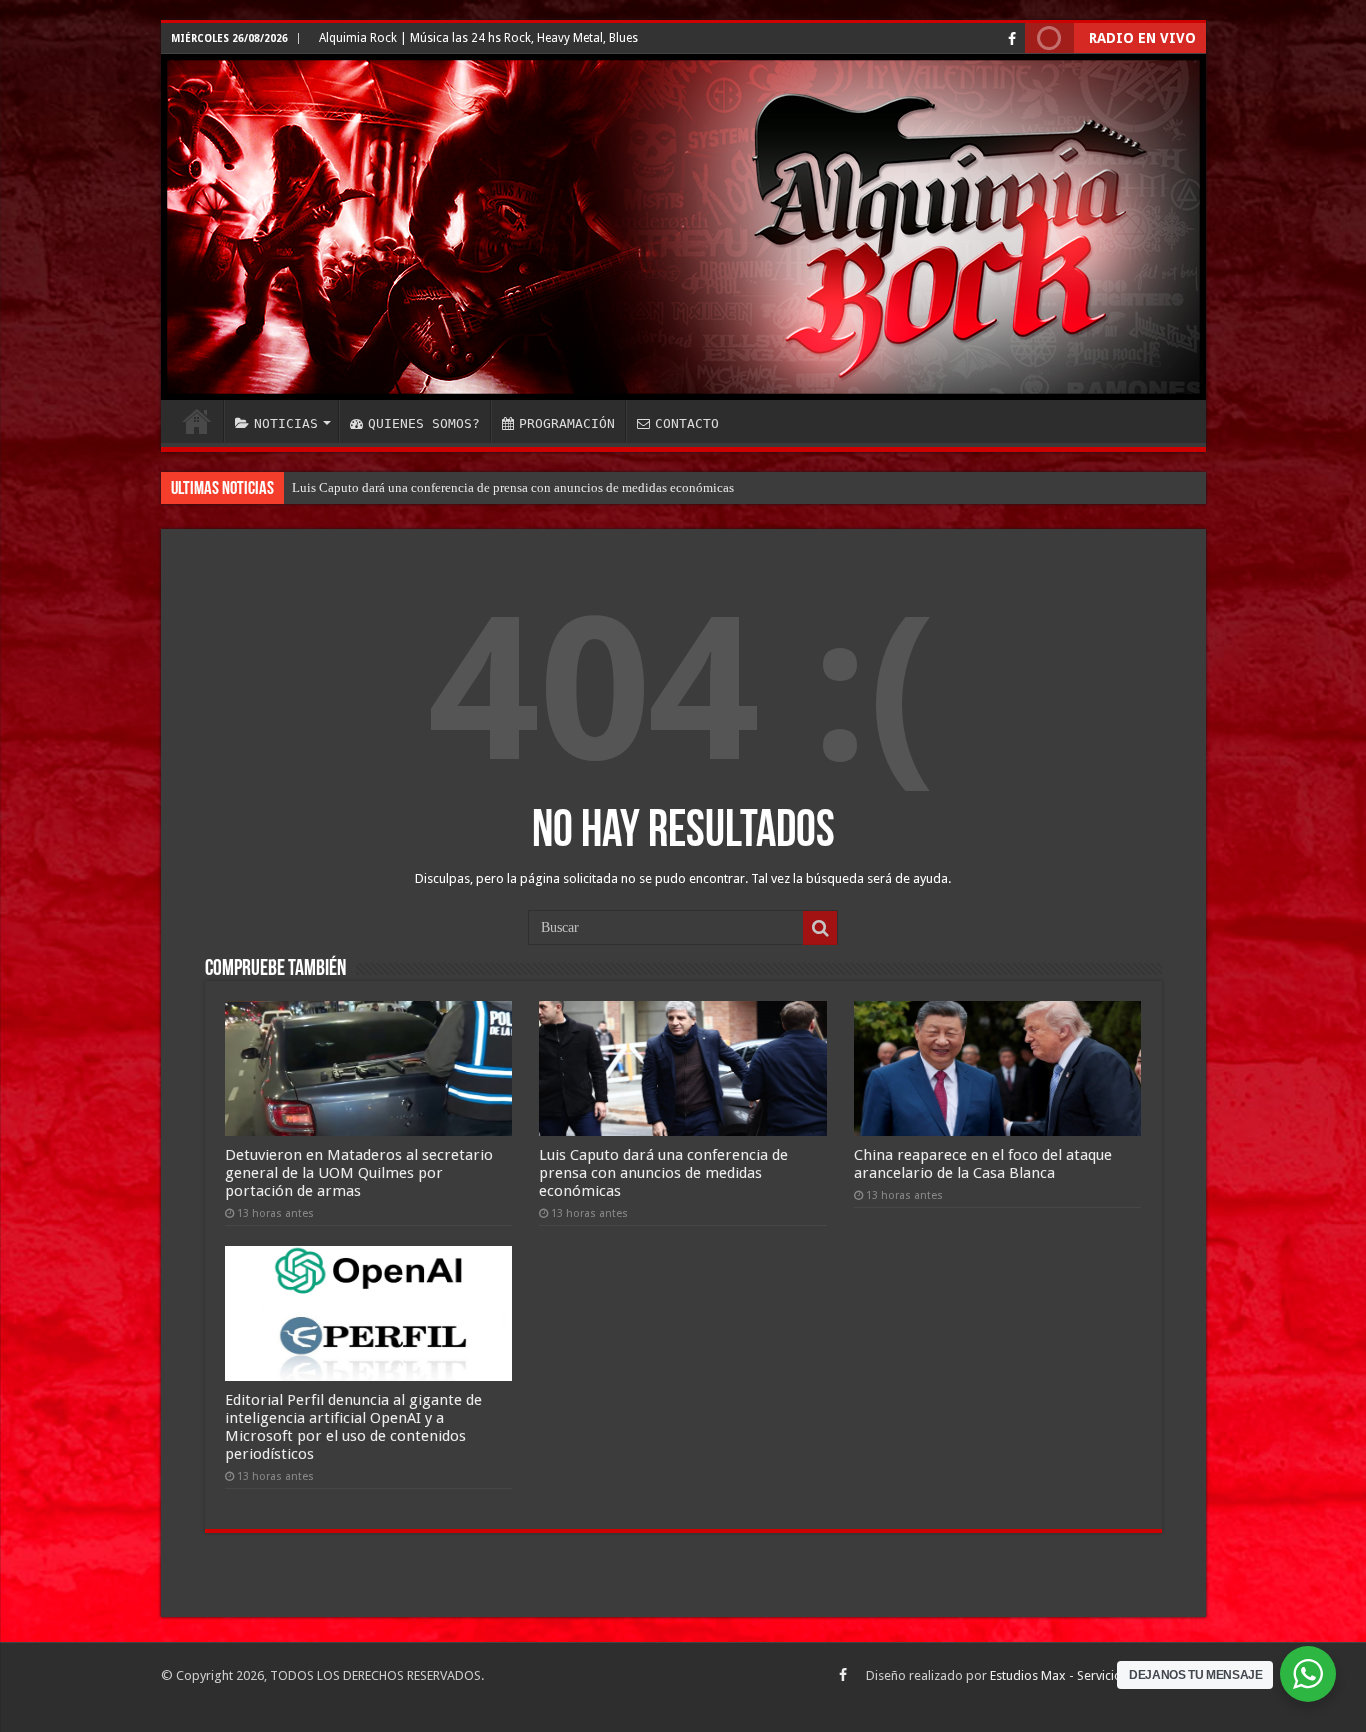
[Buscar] (820, 928)
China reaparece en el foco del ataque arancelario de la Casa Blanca (983, 1164)
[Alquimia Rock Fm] (683, 227)
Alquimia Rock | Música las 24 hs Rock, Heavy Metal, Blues (478, 38)
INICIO (197, 421)
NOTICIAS (286, 423)
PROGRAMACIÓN (567, 423)
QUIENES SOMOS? (424, 423)
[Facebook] (1012, 39)
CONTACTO (687, 423)
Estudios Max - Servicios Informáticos (1098, 1675)
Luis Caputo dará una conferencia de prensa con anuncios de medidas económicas (513, 487)
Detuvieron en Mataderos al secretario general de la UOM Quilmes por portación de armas (359, 1173)
